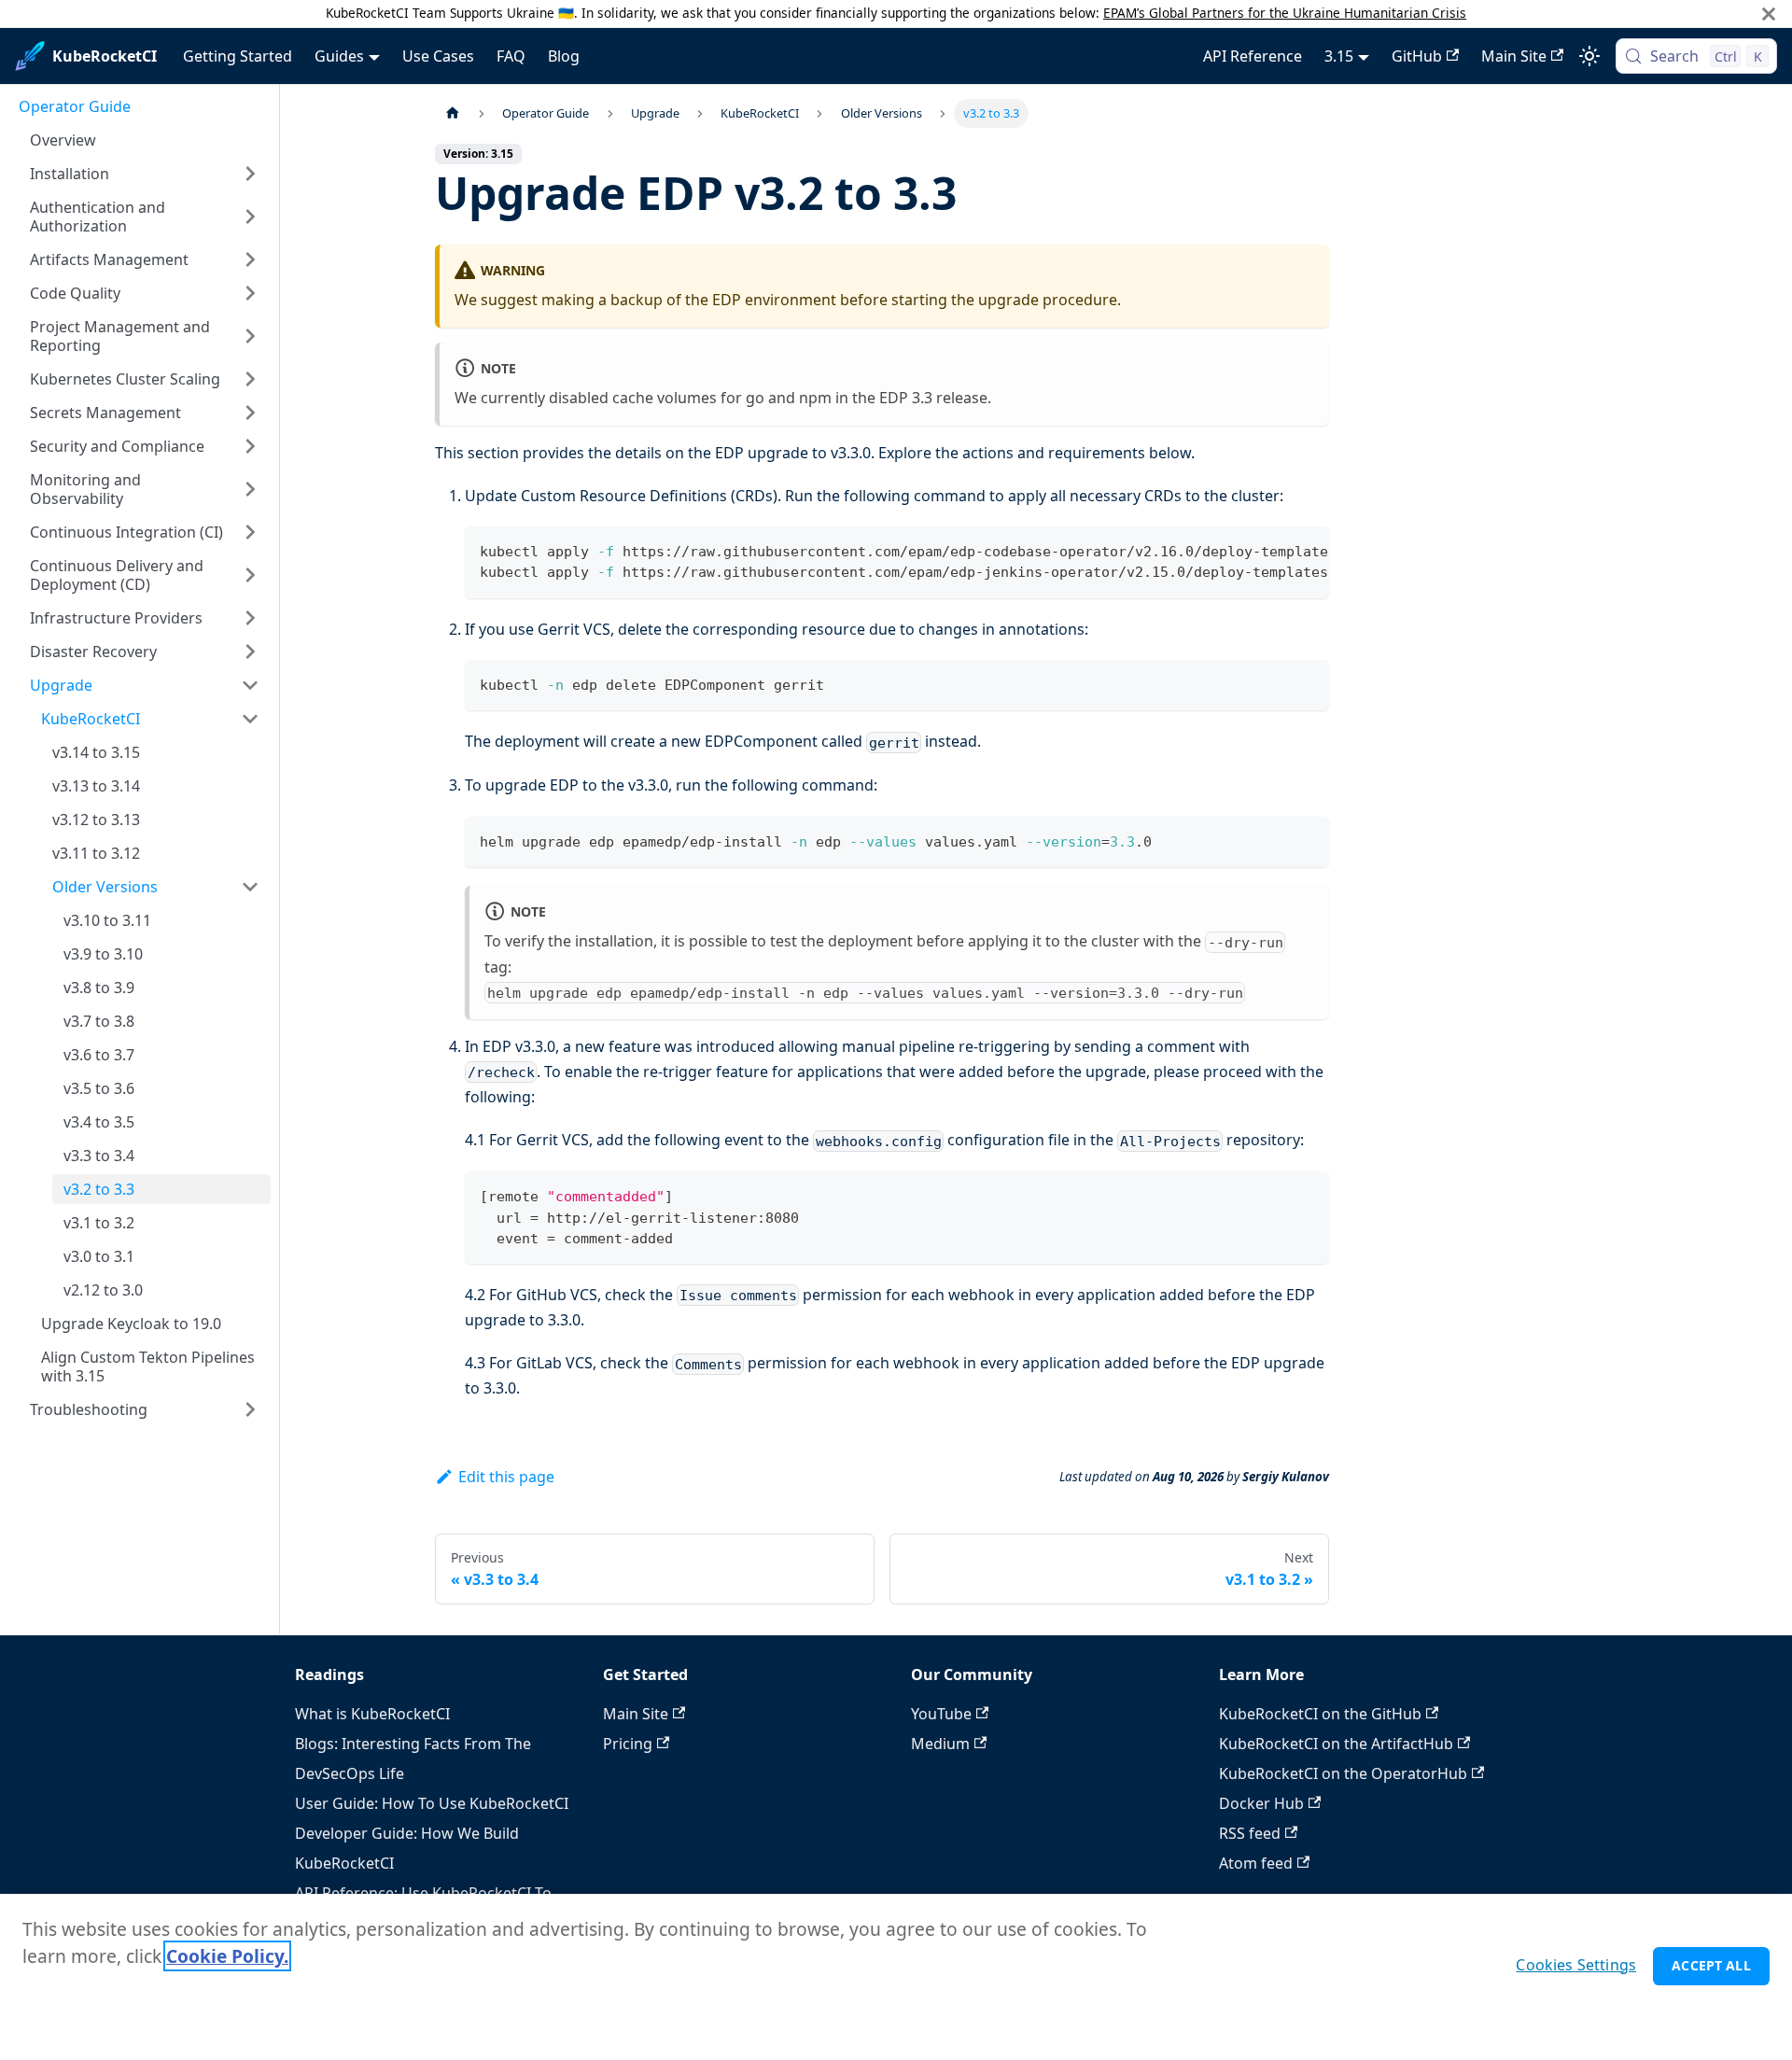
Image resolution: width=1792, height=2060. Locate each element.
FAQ (511, 56)
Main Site (1514, 56)
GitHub (1417, 56)
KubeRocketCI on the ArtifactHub (1336, 1744)
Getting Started (238, 56)
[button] (145, 174)
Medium (940, 1744)
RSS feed (1250, 1833)
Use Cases (438, 56)
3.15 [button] (1339, 56)
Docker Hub (1261, 1803)
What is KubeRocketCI (372, 1714)
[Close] (1769, 14)
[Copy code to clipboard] (1306, 550)
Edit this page (506, 1477)
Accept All (1711, 1965)
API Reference (1253, 56)
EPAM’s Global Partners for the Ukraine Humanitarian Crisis (1285, 13)
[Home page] (453, 113)
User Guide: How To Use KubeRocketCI (432, 1803)
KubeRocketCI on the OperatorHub (1343, 1773)
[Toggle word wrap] (1272, 550)
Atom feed (1256, 1863)
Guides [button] (339, 56)
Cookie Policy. (227, 1956)
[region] (896, 1977)
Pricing (628, 1744)
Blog (564, 56)
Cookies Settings (1576, 1965)
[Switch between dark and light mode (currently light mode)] (1589, 56)
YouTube (941, 1714)
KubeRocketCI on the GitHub (1320, 1714)
